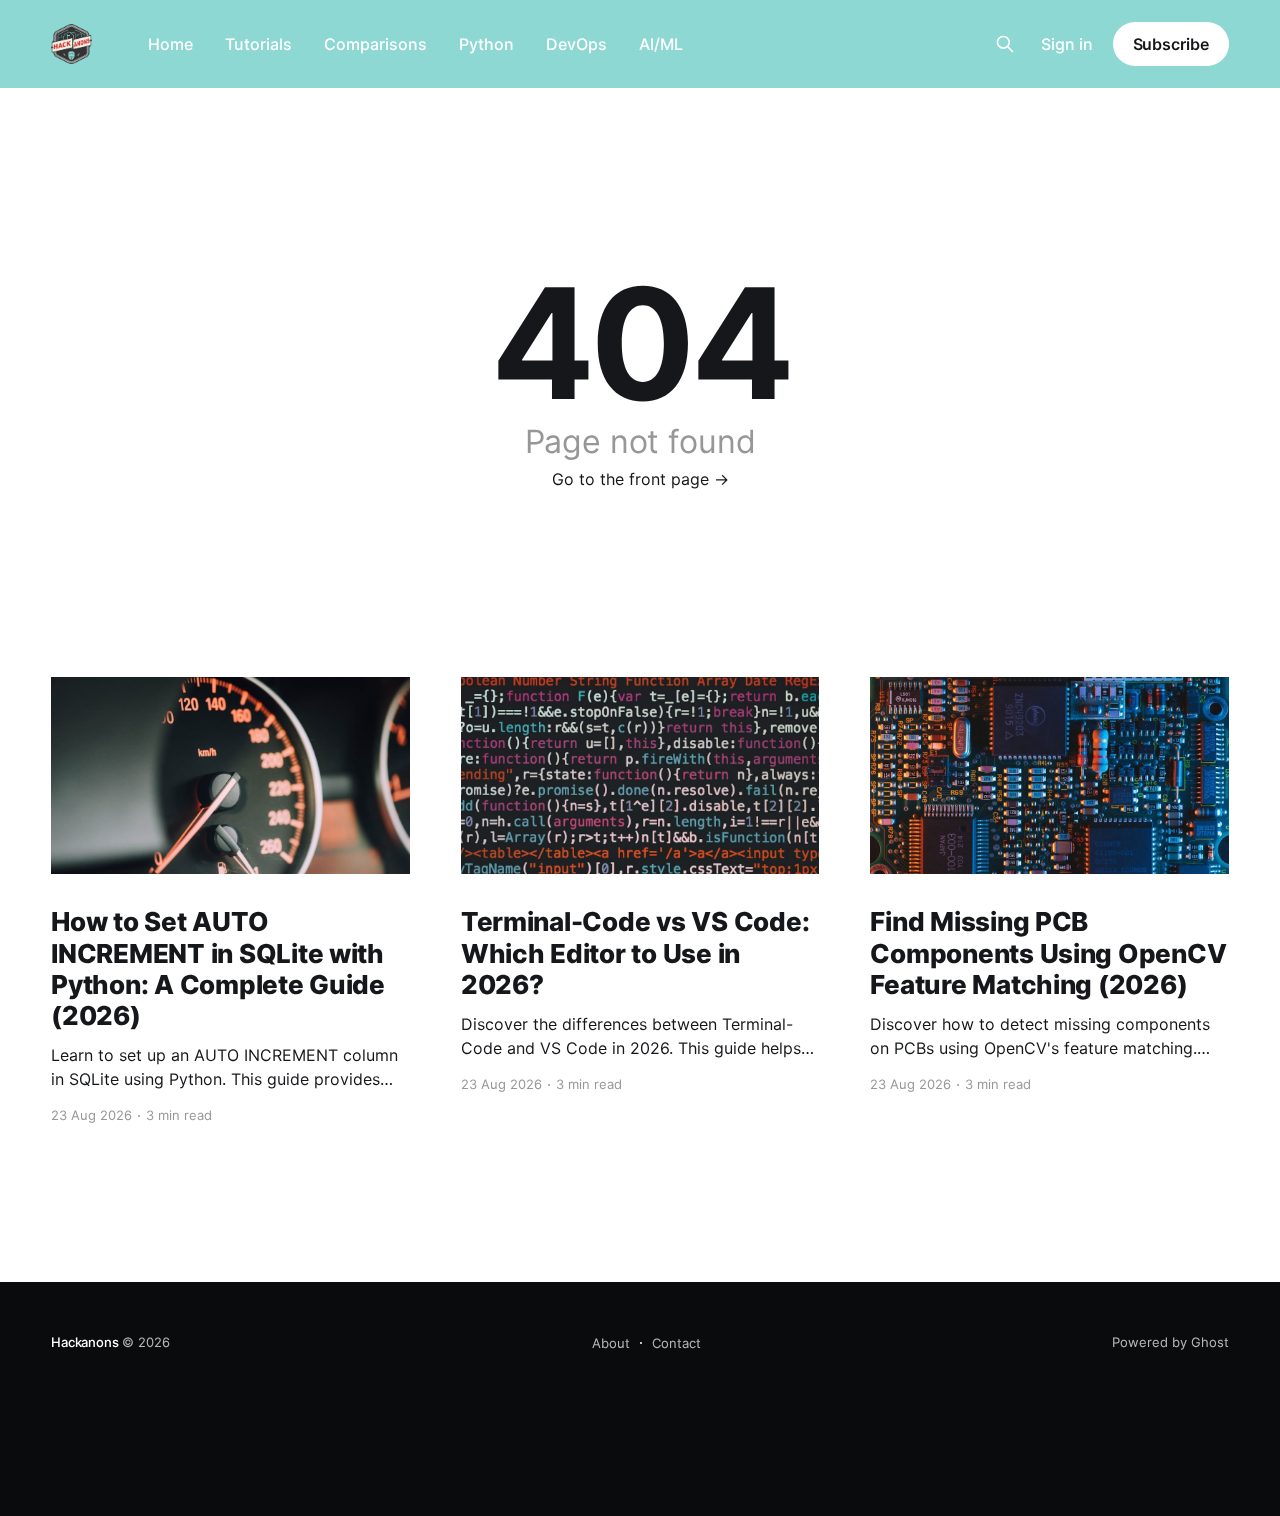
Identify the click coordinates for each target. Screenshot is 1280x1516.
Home (170, 44)
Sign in (1067, 44)
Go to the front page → (640, 479)
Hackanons (84, 1342)
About (611, 1343)
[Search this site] (1005, 44)
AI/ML (661, 44)
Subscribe (1171, 44)
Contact (676, 1343)
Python (486, 44)
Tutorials (258, 44)
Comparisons (375, 44)
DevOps (576, 44)
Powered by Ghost (1170, 1342)
